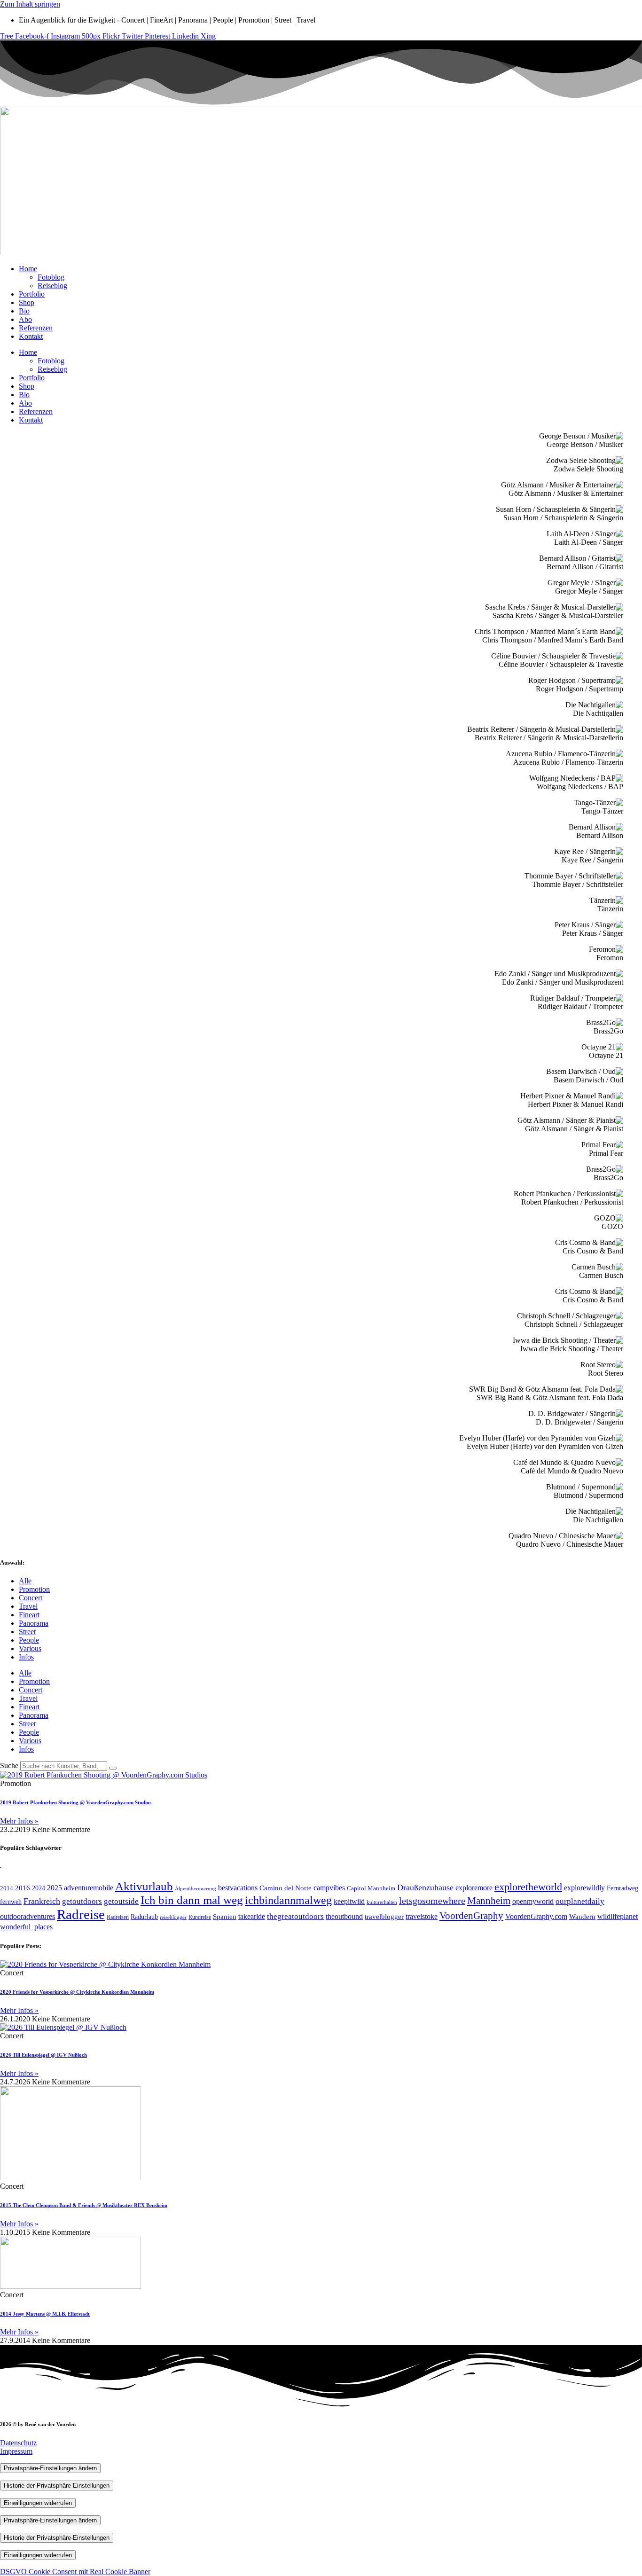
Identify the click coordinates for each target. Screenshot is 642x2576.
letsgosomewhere (432, 1901)
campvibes (329, 1888)
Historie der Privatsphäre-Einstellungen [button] (57, 2486)
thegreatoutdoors (295, 1916)
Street (27, 1632)
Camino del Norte (286, 1888)
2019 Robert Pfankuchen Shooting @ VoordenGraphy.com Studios (76, 1802)
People (29, 1640)
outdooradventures (27, 1916)
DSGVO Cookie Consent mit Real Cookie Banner (75, 2572)
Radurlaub (144, 1917)
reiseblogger (173, 1917)
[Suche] (113, 1768)
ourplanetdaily (580, 1901)
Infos (26, 1657)
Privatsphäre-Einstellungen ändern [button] (50, 2468)
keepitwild (349, 1901)
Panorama (34, 1623)
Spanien (225, 1916)
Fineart (29, 1615)
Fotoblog (51, 277)
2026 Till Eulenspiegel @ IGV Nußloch (43, 2055)
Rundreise (200, 1917)
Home (28, 269)
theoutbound (344, 1916)
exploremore (474, 1888)
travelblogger (384, 1917)
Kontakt (31, 336)
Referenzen (36, 328)
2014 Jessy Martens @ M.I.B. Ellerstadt (45, 2314)
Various (30, 1648)
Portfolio (32, 294)
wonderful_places (26, 1927)
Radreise (81, 1914)
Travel (28, 1606)
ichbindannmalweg (288, 1900)
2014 (7, 1888)
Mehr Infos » (19, 1821)
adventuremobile (89, 1888)
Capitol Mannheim (371, 1888)
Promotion (34, 1589)
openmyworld (533, 1901)
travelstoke (422, 1916)
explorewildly (584, 1888)
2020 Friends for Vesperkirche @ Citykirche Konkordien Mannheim (77, 1992)
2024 (39, 1888)
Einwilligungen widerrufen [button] (38, 2503)
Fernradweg (622, 1888)
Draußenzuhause (425, 1887)
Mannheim (489, 1901)
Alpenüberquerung (196, 1889)
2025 (55, 1888)
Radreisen (118, 1917)
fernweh (11, 1902)
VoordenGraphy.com (536, 1916)
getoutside (121, 1901)
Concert (31, 1598)
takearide (252, 1916)
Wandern (582, 1917)
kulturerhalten (382, 1902)
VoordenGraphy (471, 1916)
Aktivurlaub (144, 1886)
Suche (9, 1766)
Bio (24, 311)
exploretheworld (528, 1887)
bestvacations (238, 1888)
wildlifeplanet (618, 1916)
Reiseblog (52, 286)
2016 (23, 1888)
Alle (25, 1581)
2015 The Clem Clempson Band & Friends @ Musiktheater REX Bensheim (84, 2205)
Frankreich (42, 1901)
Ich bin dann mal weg (192, 1900)
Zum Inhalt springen (30, 4)
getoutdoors (82, 1901)
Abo (25, 319)
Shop (27, 302)
